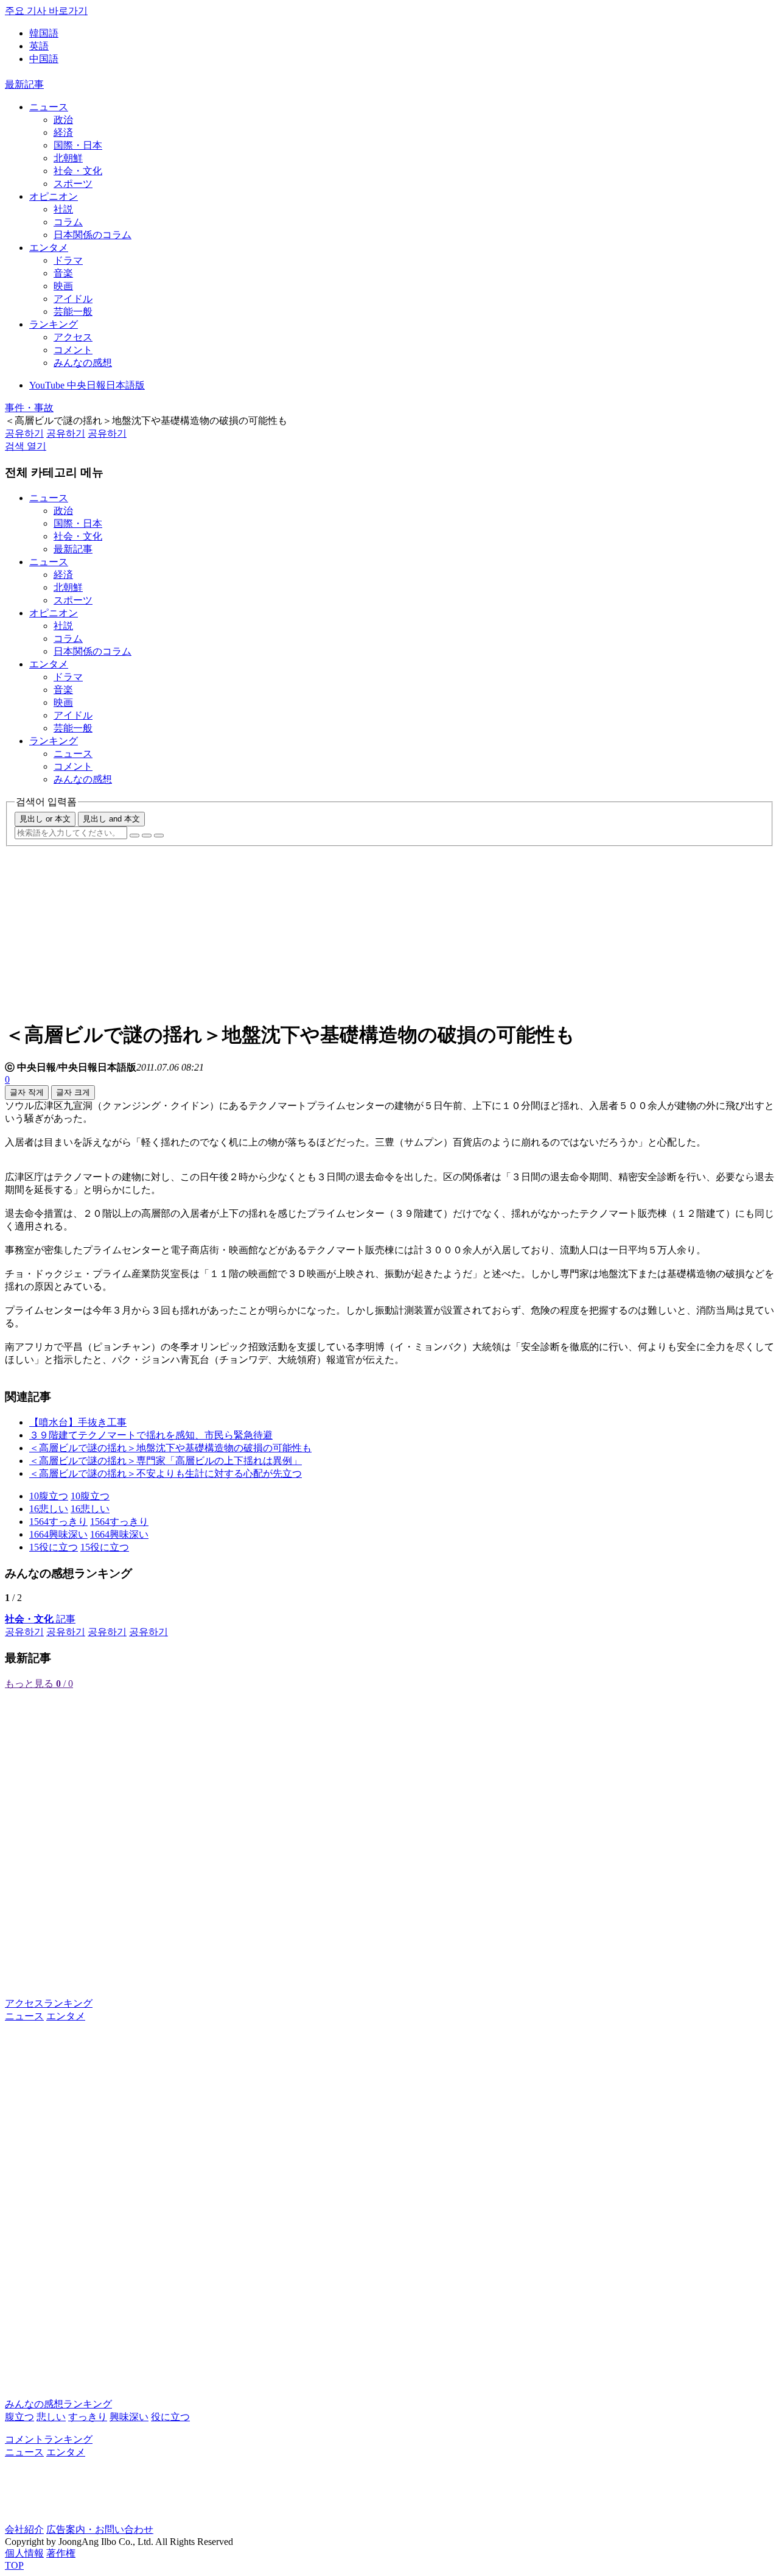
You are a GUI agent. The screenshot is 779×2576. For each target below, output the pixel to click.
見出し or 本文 (45, 819)
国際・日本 (78, 145)
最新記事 (24, 84)
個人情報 (24, 2553)
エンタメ (49, 248)
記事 (40, 1619)
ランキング (54, 324)
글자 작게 (27, 1092)
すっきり (88, 2417)
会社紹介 (24, 2529)
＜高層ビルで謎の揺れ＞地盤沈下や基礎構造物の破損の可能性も (170, 1448)
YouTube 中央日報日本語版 (87, 385)
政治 (63, 120)
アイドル (73, 299)
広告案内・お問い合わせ (100, 2529)
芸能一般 (73, 311)
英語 (39, 46)
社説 (63, 209)
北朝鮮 (68, 158)
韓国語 (44, 33)
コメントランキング (49, 2439)
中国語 (44, 59)
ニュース (49, 107)
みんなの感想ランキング (58, 2404)
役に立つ (170, 2417)
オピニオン (54, 196)
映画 (63, 286)
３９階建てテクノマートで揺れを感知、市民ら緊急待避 (151, 1435)
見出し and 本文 (111, 819)
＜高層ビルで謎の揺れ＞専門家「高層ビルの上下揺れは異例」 (166, 1461)
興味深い (129, 2417)
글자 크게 (73, 1092)
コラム (68, 222)
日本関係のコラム (93, 235)
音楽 (63, 273)
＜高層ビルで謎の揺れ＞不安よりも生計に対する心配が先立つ (166, 1473)
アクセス (73, 337)
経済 (63, 132)
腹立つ (19, 2417)
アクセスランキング (49, 2003)
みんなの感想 (83, 363)
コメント (73, 350)
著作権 (61, 2553)
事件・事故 (29, 408)
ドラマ (68, 260)
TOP (14, 2565)
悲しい (51, 2417)
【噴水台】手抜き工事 (78, 1422)
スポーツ (73, 184)
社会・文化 (78, 171)
